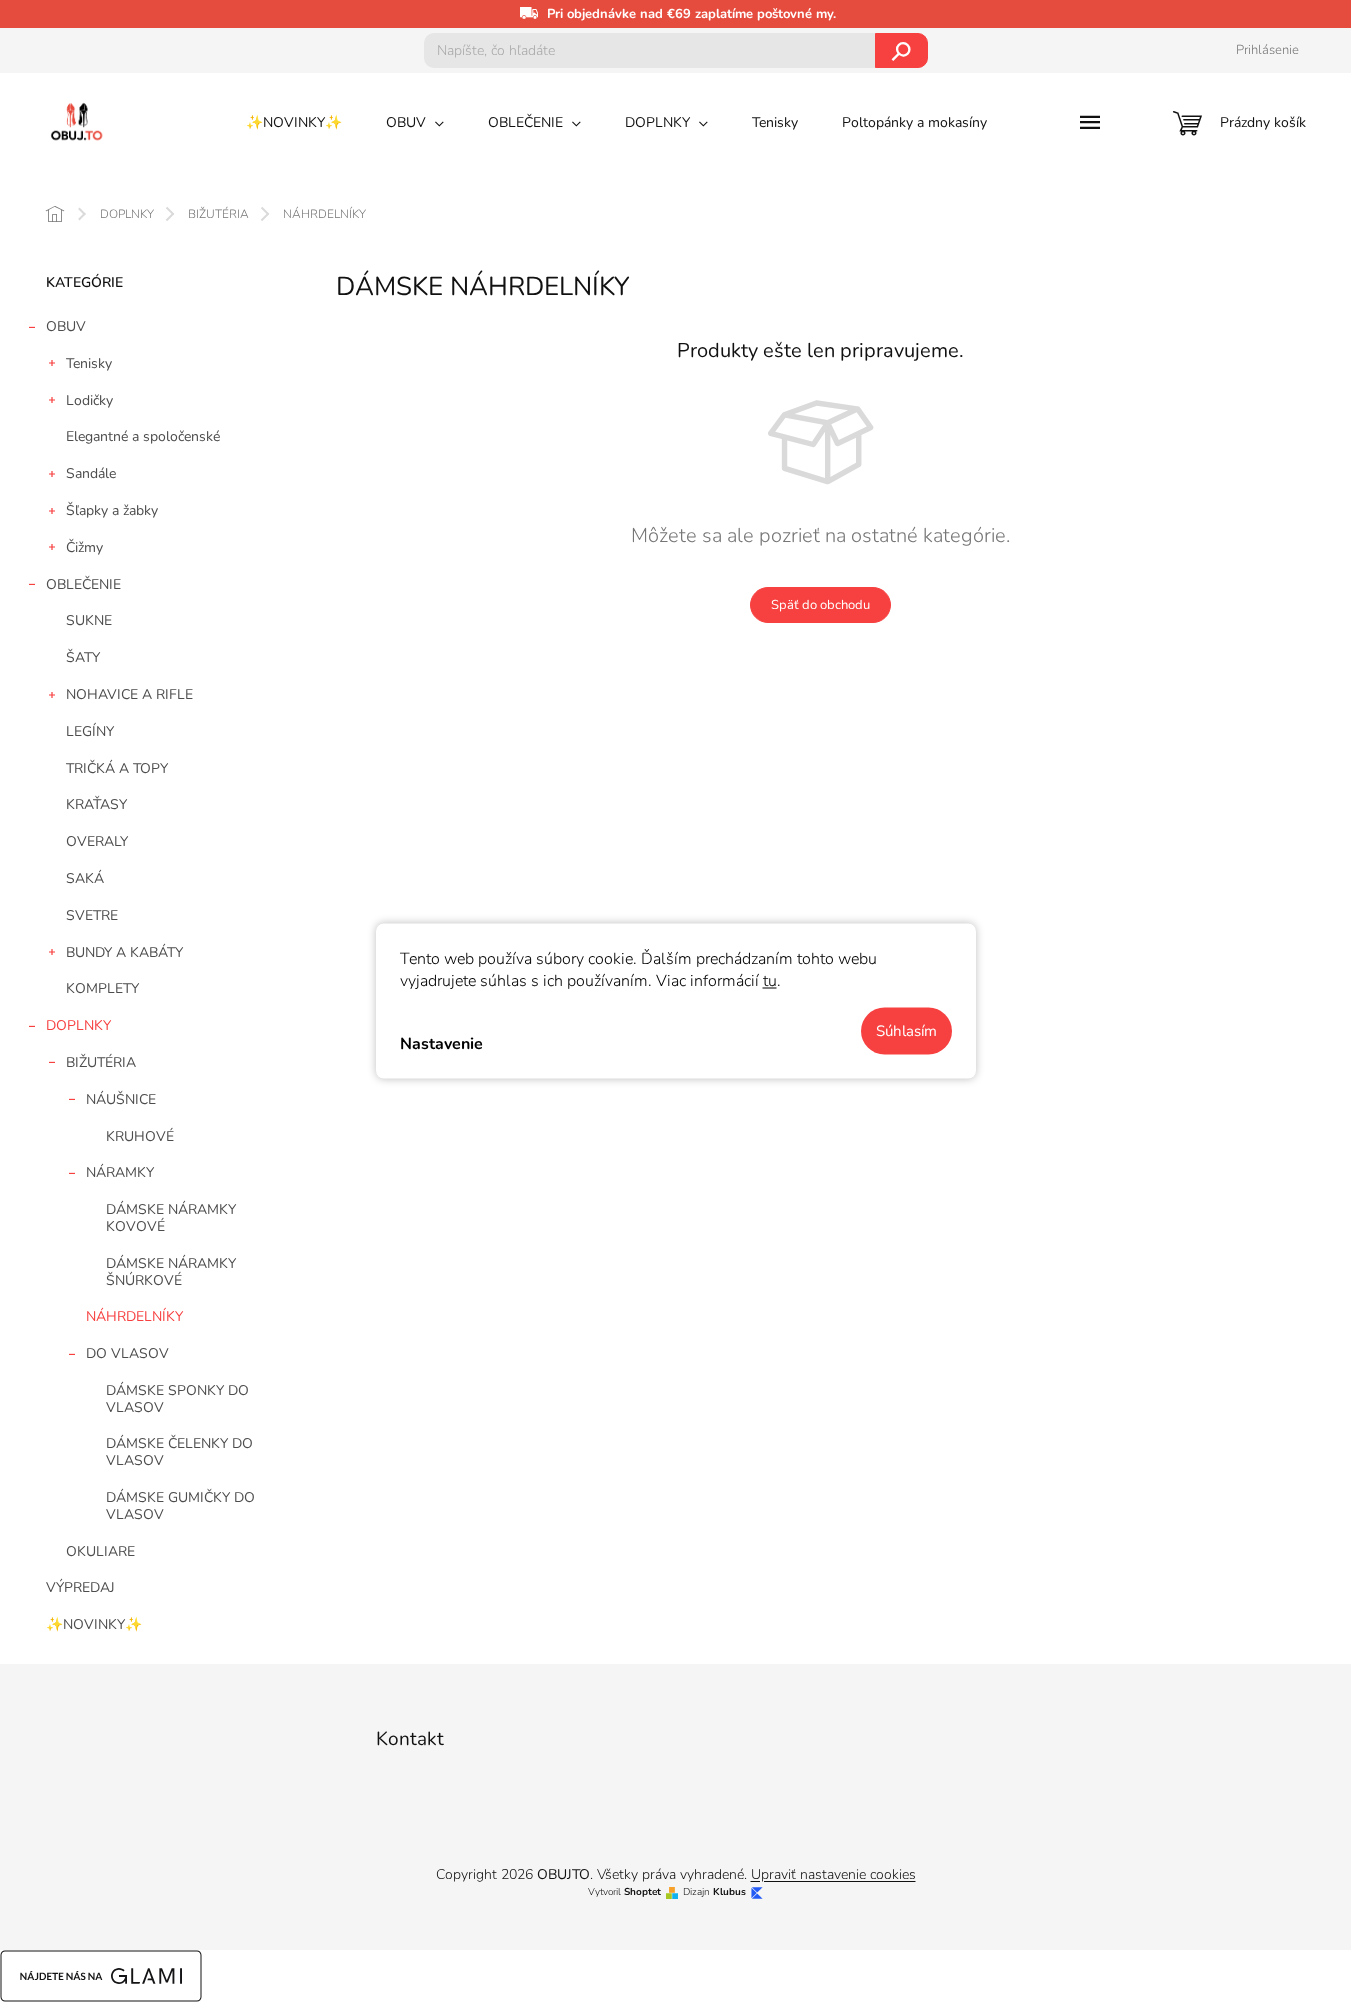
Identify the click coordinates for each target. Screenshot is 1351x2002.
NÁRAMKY (120, 1172)
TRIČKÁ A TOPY (117, 768)
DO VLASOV (127, 1353)
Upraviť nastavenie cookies (833, 1874)
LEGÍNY (90, 731)
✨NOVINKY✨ (94, 1624)
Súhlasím (906, 1031)
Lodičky (89, 400)
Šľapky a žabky (112, 510)
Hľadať (901, 50)
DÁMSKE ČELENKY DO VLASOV (179, 1452)
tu (770, 981)
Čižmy (84, 547)
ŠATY (83, 657)
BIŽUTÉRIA (101, 1062)
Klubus (729, 1892)
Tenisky (89, 363)
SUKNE (89, 620)
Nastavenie (441, 1043)
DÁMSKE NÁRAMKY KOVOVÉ (171, 1218)
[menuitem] (294, 123)
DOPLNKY (78, 1025)
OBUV (66, 326)
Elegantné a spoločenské (143, 436)
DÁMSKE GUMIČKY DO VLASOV (180, 1506)
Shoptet (642, 1892)
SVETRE (92, 915)
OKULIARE (100, 1551)
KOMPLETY (102, 988)
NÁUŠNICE (121, 1099)
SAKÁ (85, 878)
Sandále (91, 473)
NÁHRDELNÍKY (134, 1316)
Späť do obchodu (820, 605)
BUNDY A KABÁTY (124, 952)
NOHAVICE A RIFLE (129, 694)
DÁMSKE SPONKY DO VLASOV (177, 1399)
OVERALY (97, 841)
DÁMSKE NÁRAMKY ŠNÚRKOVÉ (171, 1272)
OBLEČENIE (83, 584)
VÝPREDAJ (80, 1587)
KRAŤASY (96, 804)
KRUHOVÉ (140, 1136)
